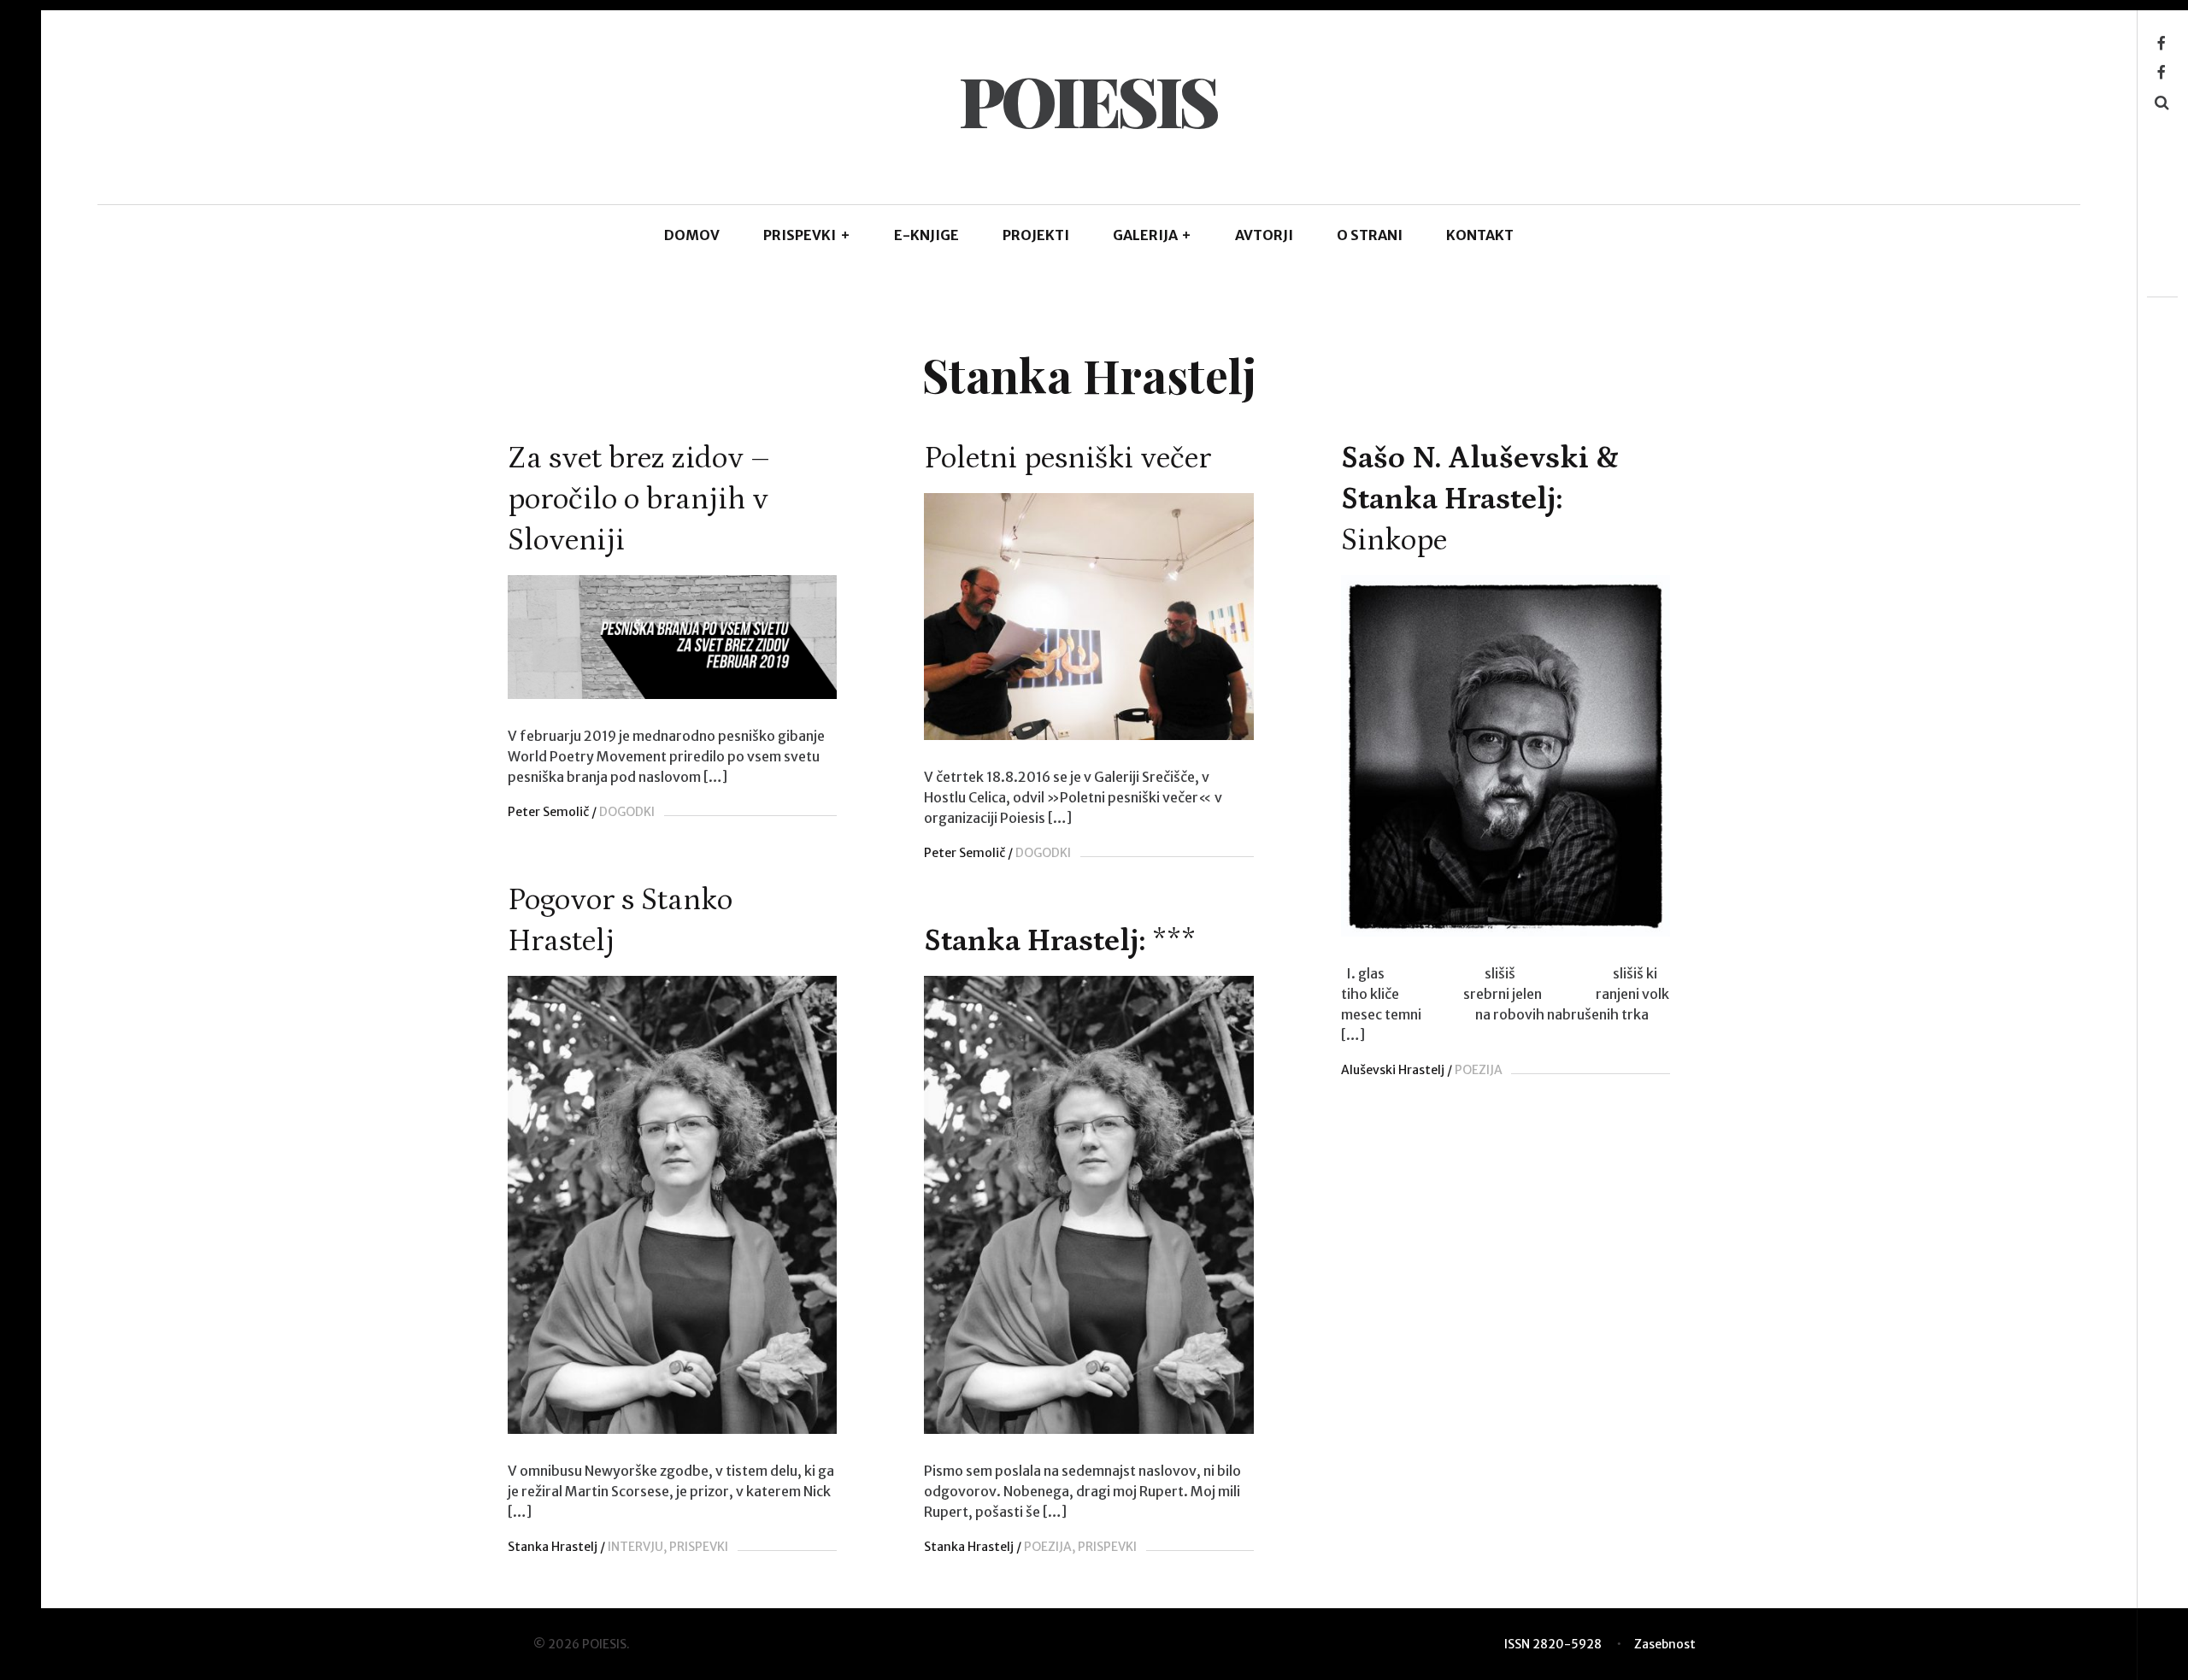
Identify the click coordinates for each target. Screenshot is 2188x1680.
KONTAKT (1480, 235)
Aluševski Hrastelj (1393, 1070)
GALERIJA (1153, 235)
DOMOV (692, 235)
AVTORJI (1264, 235)
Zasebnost (1665, 1644)
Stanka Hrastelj (553, 1547)
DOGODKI (627, 812)
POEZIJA (1479, 1070)
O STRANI (1370, 235)
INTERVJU (635, 1547)
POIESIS (1088, 100)
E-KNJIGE (926, 235)
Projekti (1036, 235)
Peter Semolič (548, 812)
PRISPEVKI (807, 235)
